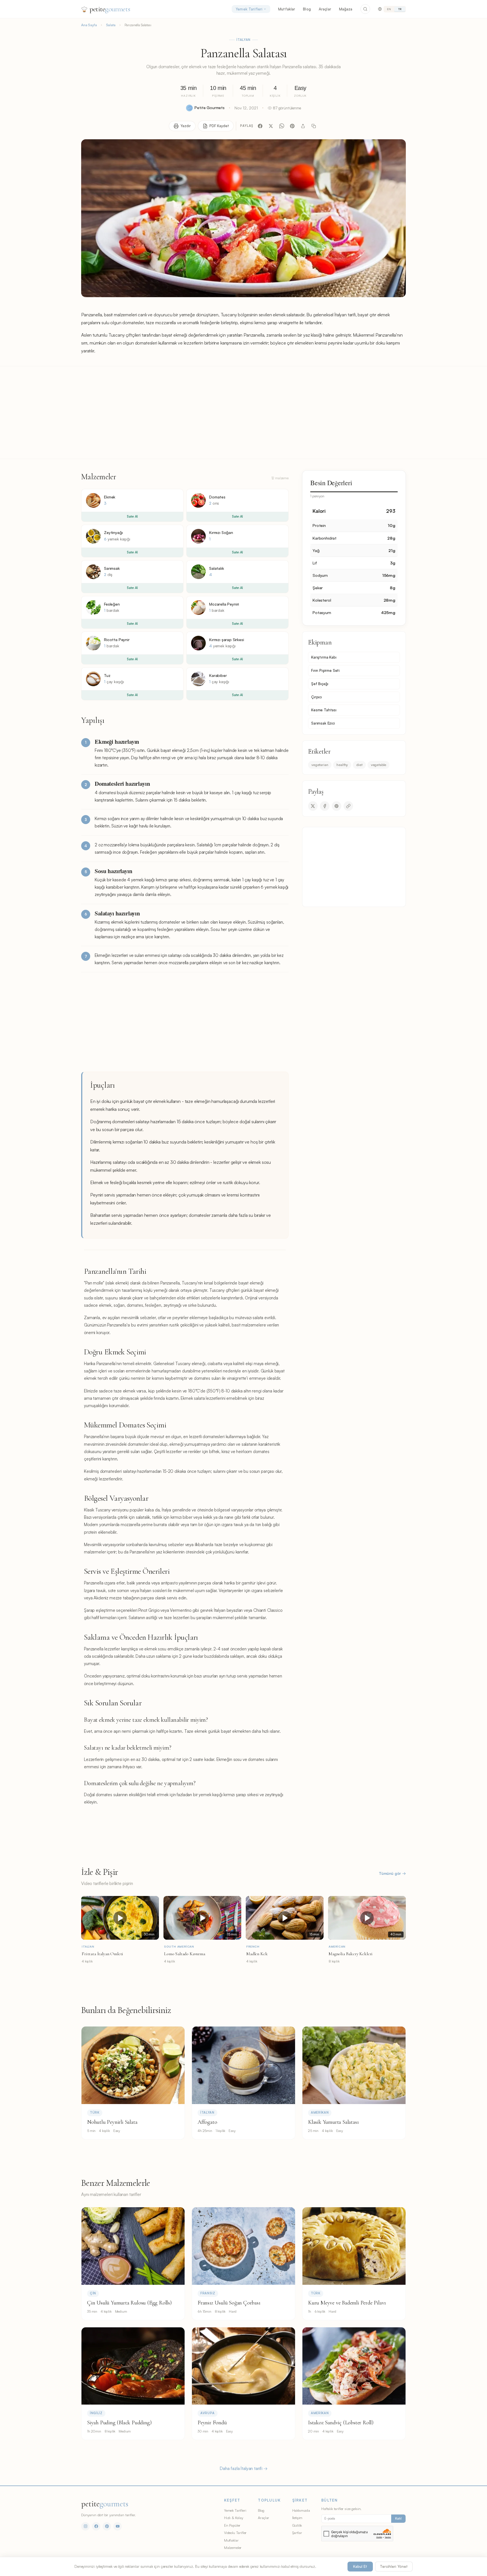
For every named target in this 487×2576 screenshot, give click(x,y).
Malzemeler (233, 2548)
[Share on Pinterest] (337, 806)
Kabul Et (360, 2566)
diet (359, 765)
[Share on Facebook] (325, 806)
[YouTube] (118, 2526)
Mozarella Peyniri (224, 604)
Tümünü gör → (392, 1873)
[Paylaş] (303, 126)
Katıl (398, 2518)
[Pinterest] (292, 126)
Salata (111, 25)
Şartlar (297, 2533)
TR (400, 9)
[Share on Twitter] (313, 806)
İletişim (297, 2518)
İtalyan (244, 40)
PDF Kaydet (219, 126)
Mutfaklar (287, 9)
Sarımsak (112, 568)
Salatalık (217, 568)
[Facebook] (260, 126)
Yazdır (186, 126)
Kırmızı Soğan (221, 532)
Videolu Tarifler (235, 2533)
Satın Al (132, 516)
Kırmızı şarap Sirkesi (227, 640)
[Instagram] (85, 2526)
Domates (217, 497)
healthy (342, 765)
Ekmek (110, 497)
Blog (307, 9)
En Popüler (232, 2525)
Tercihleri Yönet (394, 2566)
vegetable (379, 765)
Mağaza (346, 9)
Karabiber (218, 675)
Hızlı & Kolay (234, 2518)
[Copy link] (348, 806)
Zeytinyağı (113, 532)
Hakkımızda (301, 2510)
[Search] (365, 9)
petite (110, 9)
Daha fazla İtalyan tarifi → (243, 2468)
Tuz (107, 675)
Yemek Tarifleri (249, 9)
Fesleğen (112, 604)
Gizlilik (297, 2525)
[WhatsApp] (282, 126)
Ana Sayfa (89, 25)
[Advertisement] (243, 412)
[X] (271, 126)
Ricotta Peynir (117, 640)
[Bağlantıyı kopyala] (314, 126)
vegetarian (320, 765)
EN (389, 9)
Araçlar (325, 9)
